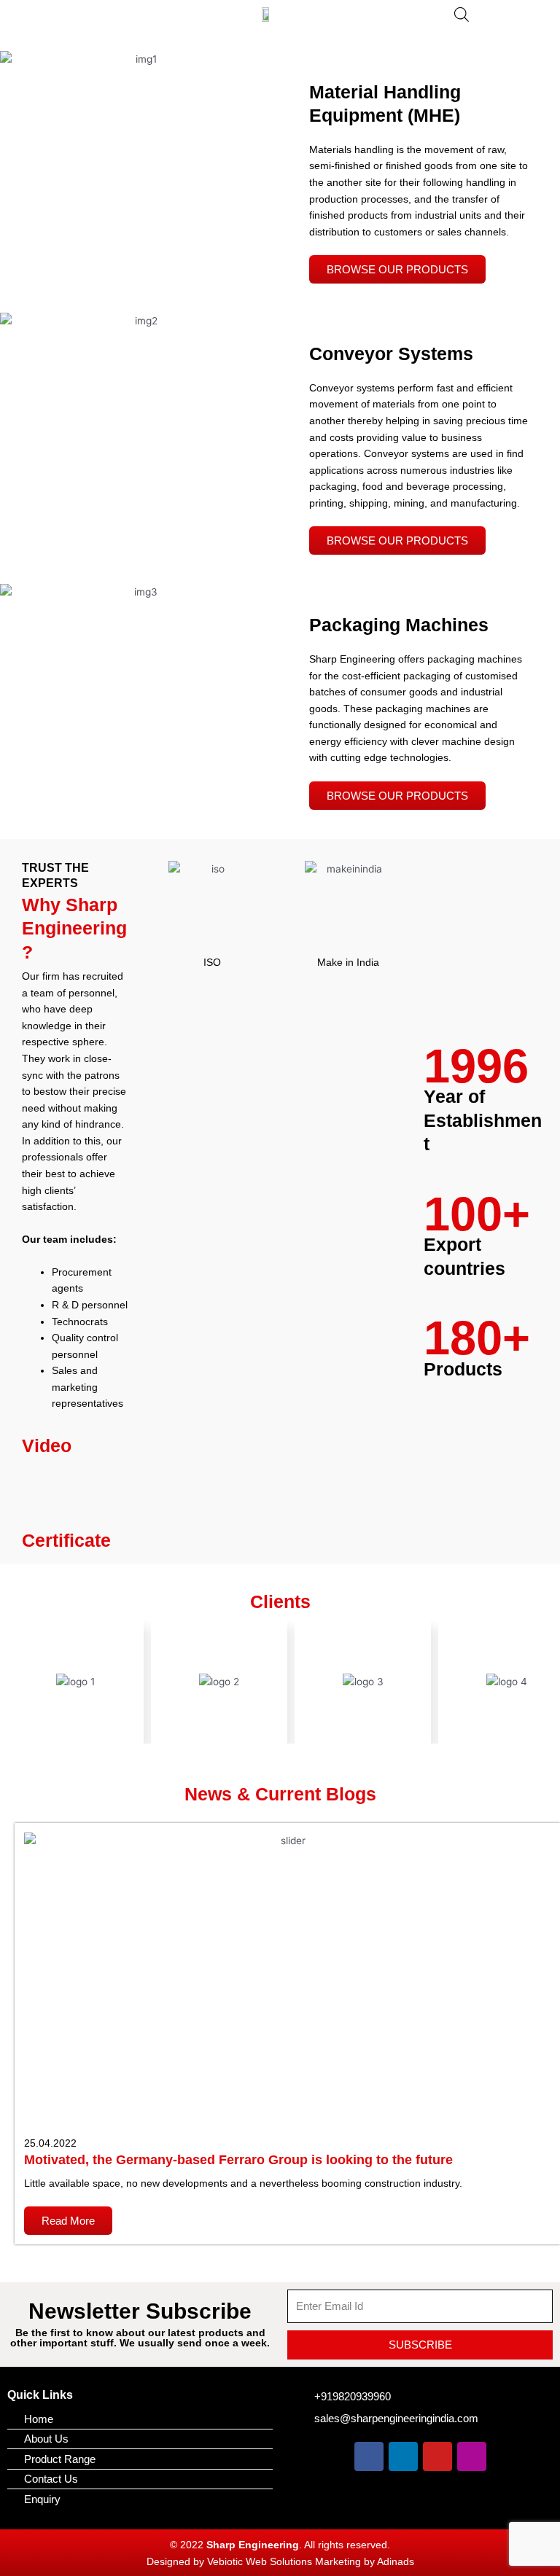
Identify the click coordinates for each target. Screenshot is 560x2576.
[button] (98, 19)
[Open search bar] (462, 15)
